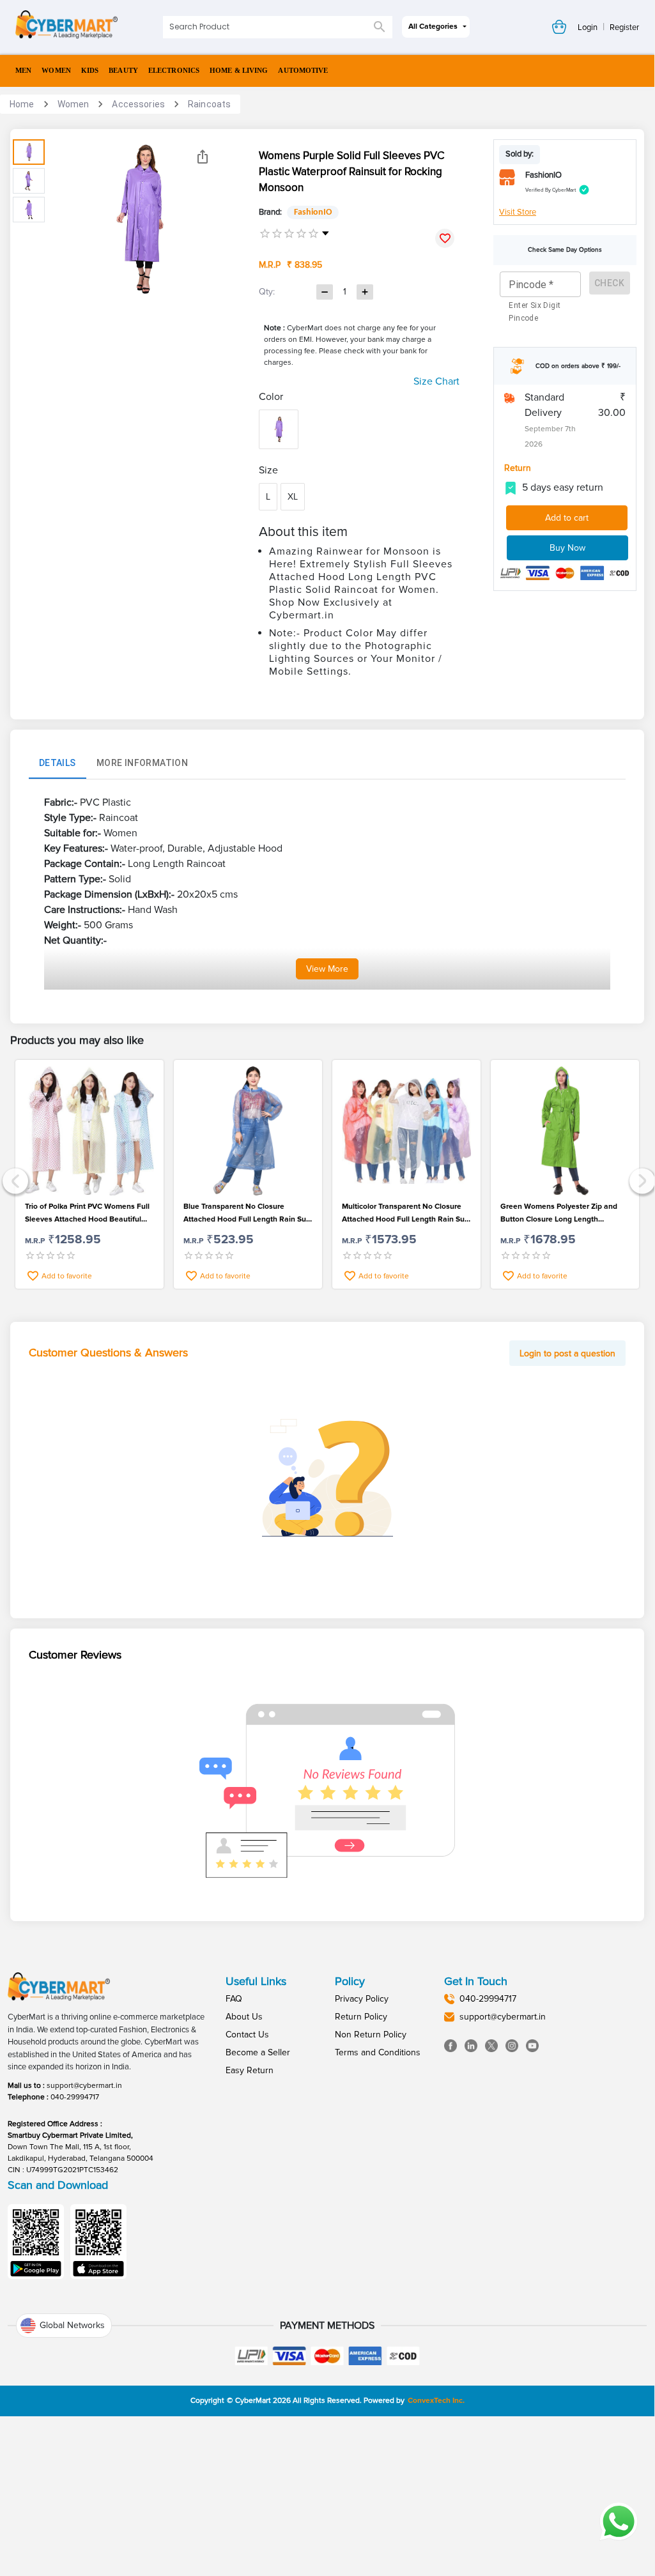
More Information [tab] (142, 763)
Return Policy (361, 2017)
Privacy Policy (362, 1999)
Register (624, 27)
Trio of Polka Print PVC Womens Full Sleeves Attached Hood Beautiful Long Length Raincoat (87, 1214)
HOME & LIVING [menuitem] (239, 70)
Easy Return (250, 2070)
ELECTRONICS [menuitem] (174, 70)
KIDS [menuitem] (90, 70)
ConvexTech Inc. (436, 2401)
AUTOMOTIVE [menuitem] (303, 70)
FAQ (234, 1999)
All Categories (433, 27)
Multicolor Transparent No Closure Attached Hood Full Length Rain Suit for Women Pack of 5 (405, 1214)
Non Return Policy (371, 2035)
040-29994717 (75, 2097)
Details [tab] (58, 763)
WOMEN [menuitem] (56, 70)
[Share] (203, 157)
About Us (244, 2017)
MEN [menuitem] (23, 70)
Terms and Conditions (378, 2052)
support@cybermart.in (84, 2086)
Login (588, 27)
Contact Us (247, 2035)
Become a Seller (258, 2052)
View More (327, 969)
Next (641, 1180)
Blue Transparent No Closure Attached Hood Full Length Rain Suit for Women (247, 1214)
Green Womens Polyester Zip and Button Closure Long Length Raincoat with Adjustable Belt (559, 1214)
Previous (14, 1180)
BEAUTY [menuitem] (123, 70)
